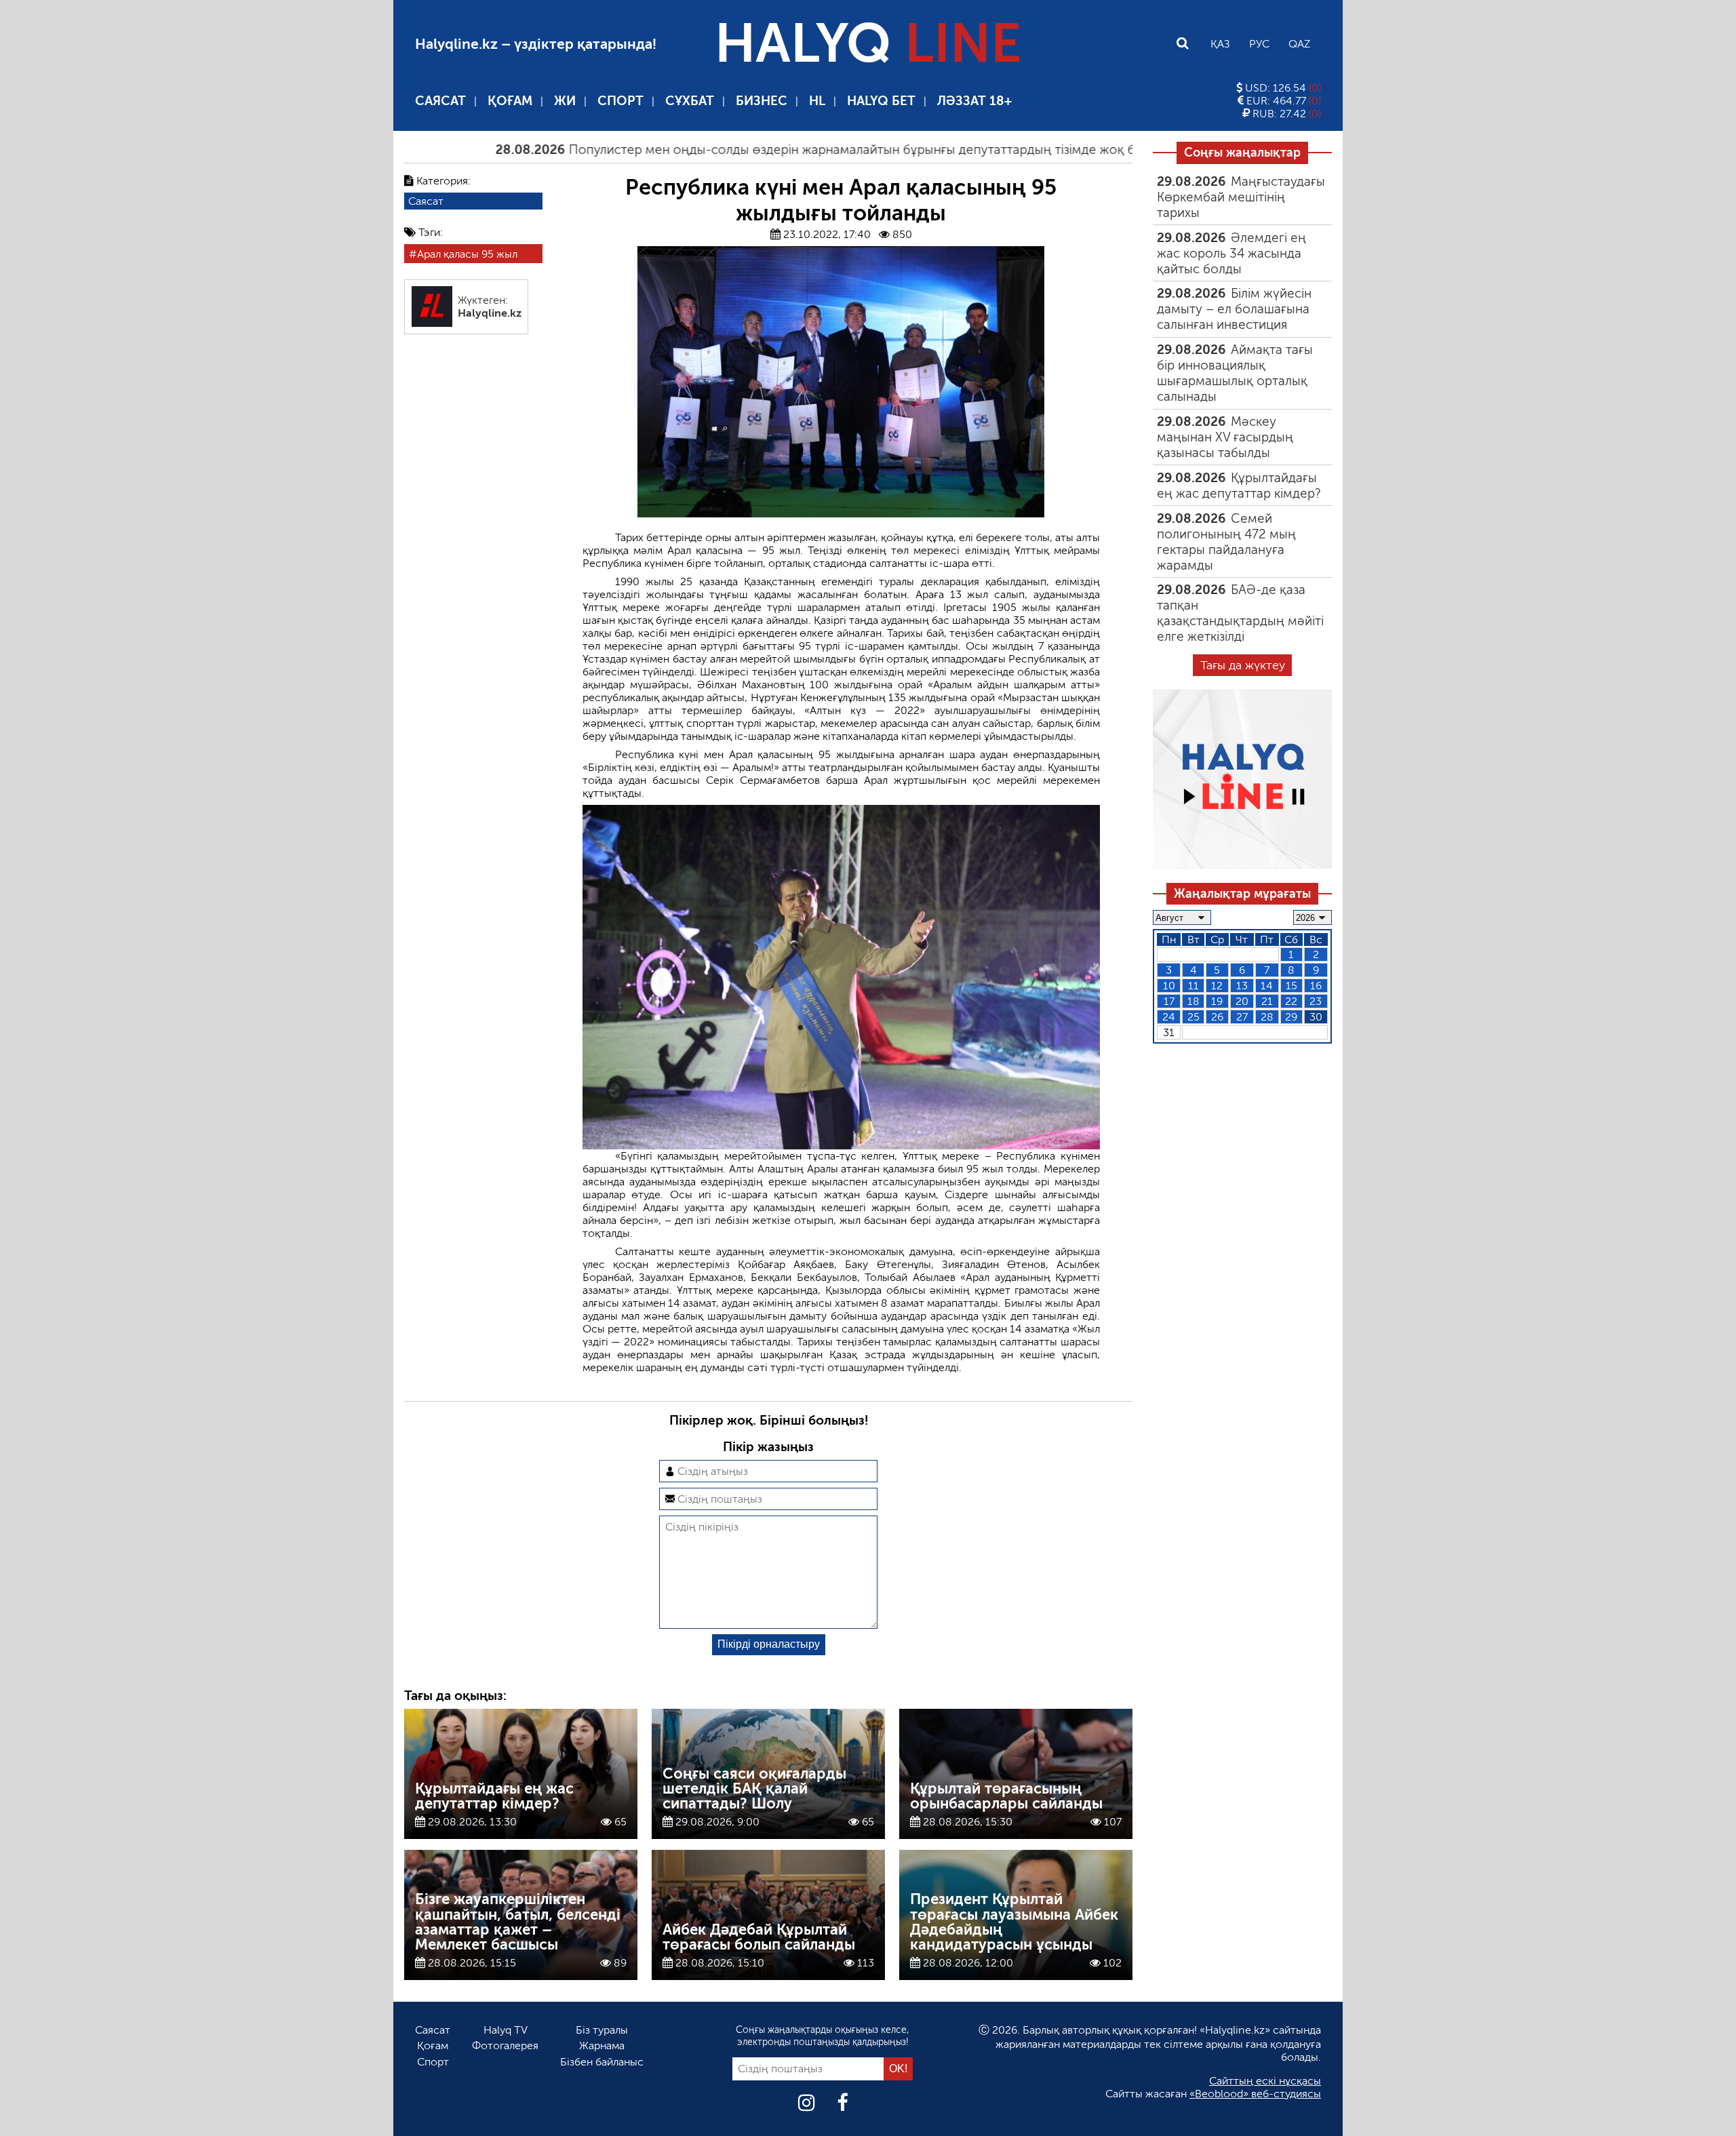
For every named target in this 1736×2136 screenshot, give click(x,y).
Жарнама (602, 2045)
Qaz (1299, 44)
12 (1217, 985)
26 (1217, 1016)
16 (1316, 985)
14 (1267, 985)
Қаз (1220, 44)
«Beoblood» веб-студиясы (1255, 2094)
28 (1267, 1016)
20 (1242, 1001)
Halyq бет (881, 101)
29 (1291, 1016)
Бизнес (762, 101)
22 (1291, 1001)
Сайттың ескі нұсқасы (1265, 2081)
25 (1193, 1016)
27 (1242, 1016)
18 (1193, 1001)
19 (1217, 1001)
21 (1267, 1001)
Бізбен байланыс (602, 2062)
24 (1169, 1016)
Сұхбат (690, 101)
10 (1169, 985)
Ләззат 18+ (974, 101)
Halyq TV (506, 2030)
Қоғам (510, 101)
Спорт (620, 101)
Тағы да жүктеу (1243, 665)
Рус (1259, 44)
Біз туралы (602, 2030)
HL (817, 101)
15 (1291, 985)
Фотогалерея (505, 2045)
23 (1316, 1001)
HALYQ (868, 43)
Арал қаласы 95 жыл (467, 254)
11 (1193, 985)
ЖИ (565, 101)
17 (1169, 1001)
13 (1242, 985)
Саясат (440, 101)
